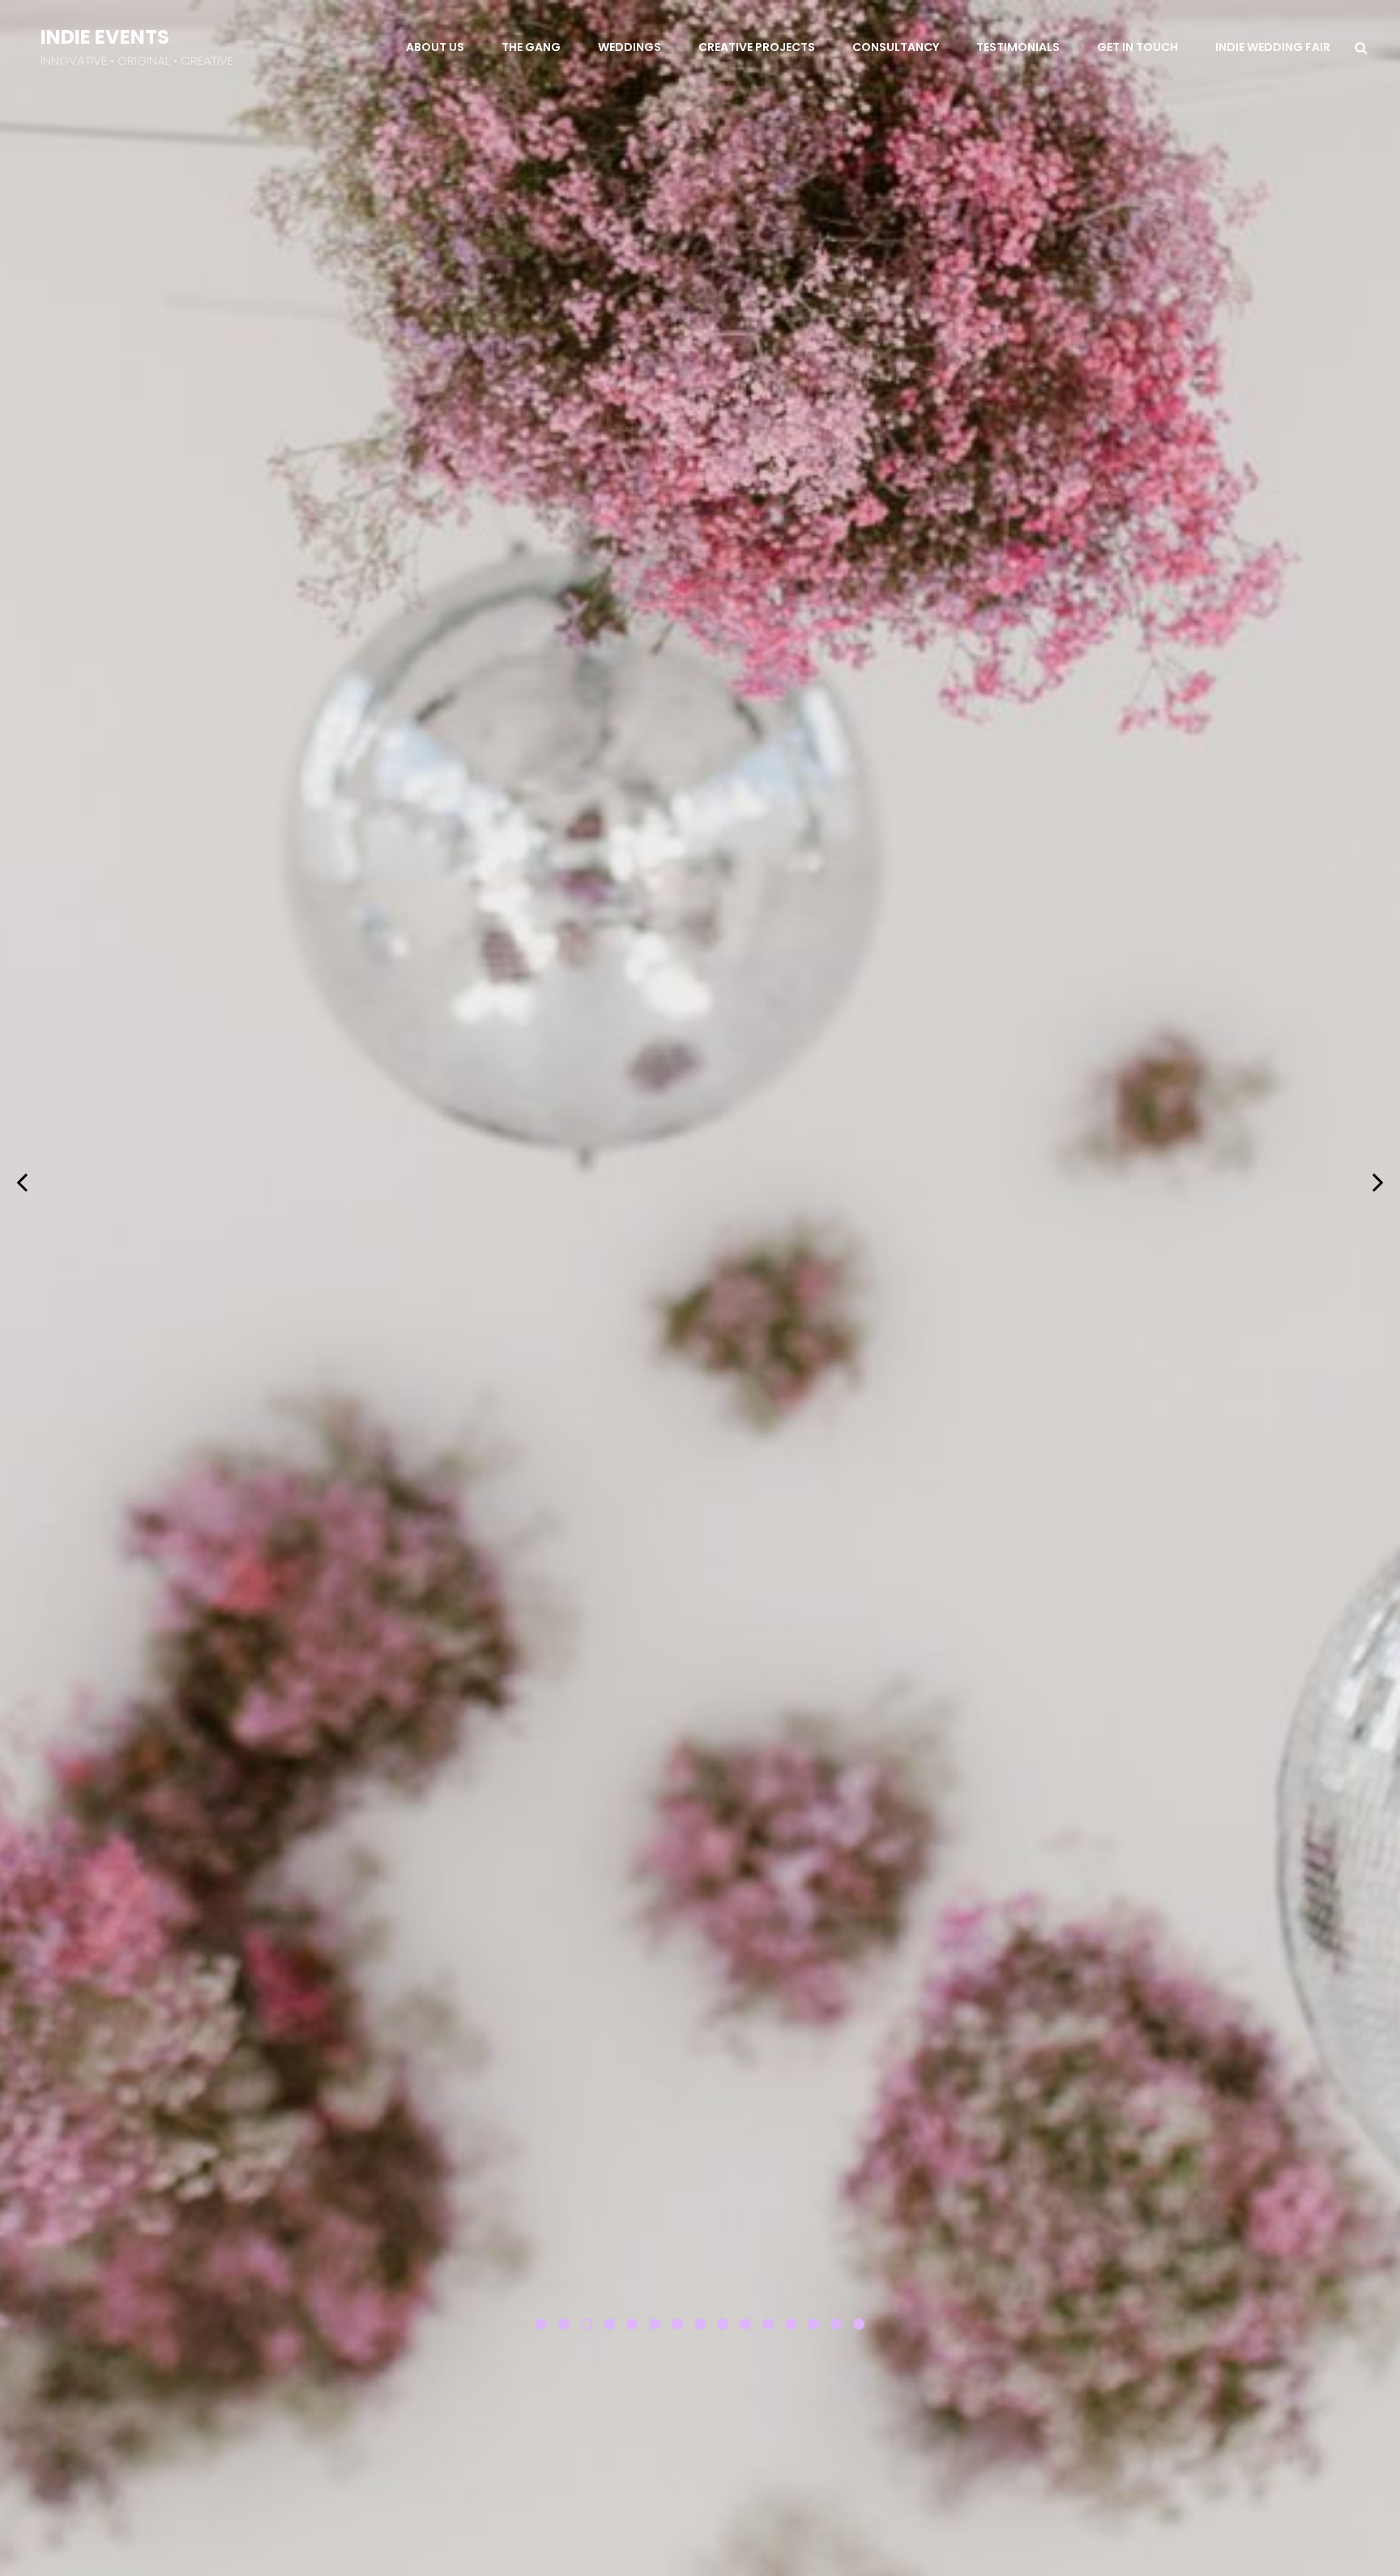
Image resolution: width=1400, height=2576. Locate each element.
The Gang (531, 47)
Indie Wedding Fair (1273, 47)
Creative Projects (757, 47)
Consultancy (896, 47)
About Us (435, 47)
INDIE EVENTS (105, 37)
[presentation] (22, 1181)
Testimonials (1018, 47)
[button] (541, 2324)
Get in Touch (1137, 47)
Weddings (630, 47)
